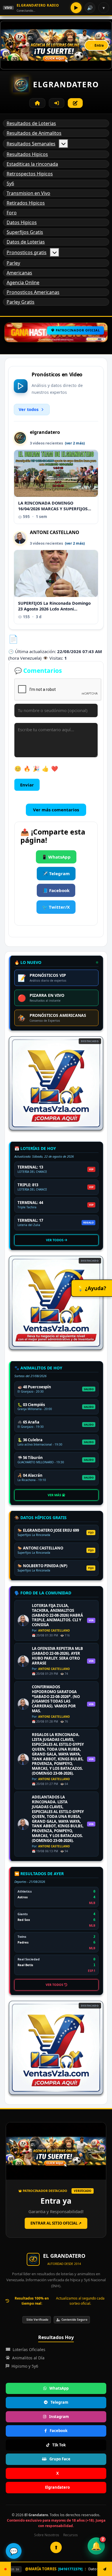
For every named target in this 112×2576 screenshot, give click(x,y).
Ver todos (29, 409)
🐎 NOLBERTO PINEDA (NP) (42, 1566)
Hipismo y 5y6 (25, 2366)
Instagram (59, 2417)
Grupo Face (60, 2459)
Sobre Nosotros (47, 2535)
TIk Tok (59, 2445)
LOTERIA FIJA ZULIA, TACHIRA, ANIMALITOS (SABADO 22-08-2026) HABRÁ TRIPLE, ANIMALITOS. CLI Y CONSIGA (57, 1615)
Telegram (59, 2402)
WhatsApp (59, 2388)
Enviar (27, 785)
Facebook (59, 2431)
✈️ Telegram (56, 873)
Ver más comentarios (56, 810)
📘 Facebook (56, 890)
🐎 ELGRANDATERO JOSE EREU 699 (48, 1530)
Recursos (71, 2535)
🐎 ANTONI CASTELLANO (40, 1548)
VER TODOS (55, 1240)
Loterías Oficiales (29, 2349)
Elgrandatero (57, 2487)
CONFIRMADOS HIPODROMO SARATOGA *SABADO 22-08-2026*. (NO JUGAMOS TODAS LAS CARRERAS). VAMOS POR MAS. (56, 1699)
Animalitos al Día (28, 2358)
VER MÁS (55, 1495)
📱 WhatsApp (56, 857)
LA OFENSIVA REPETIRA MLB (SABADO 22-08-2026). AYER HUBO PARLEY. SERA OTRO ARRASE (57, 1656)
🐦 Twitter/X (56, 907)
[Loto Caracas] (56, 1083)
